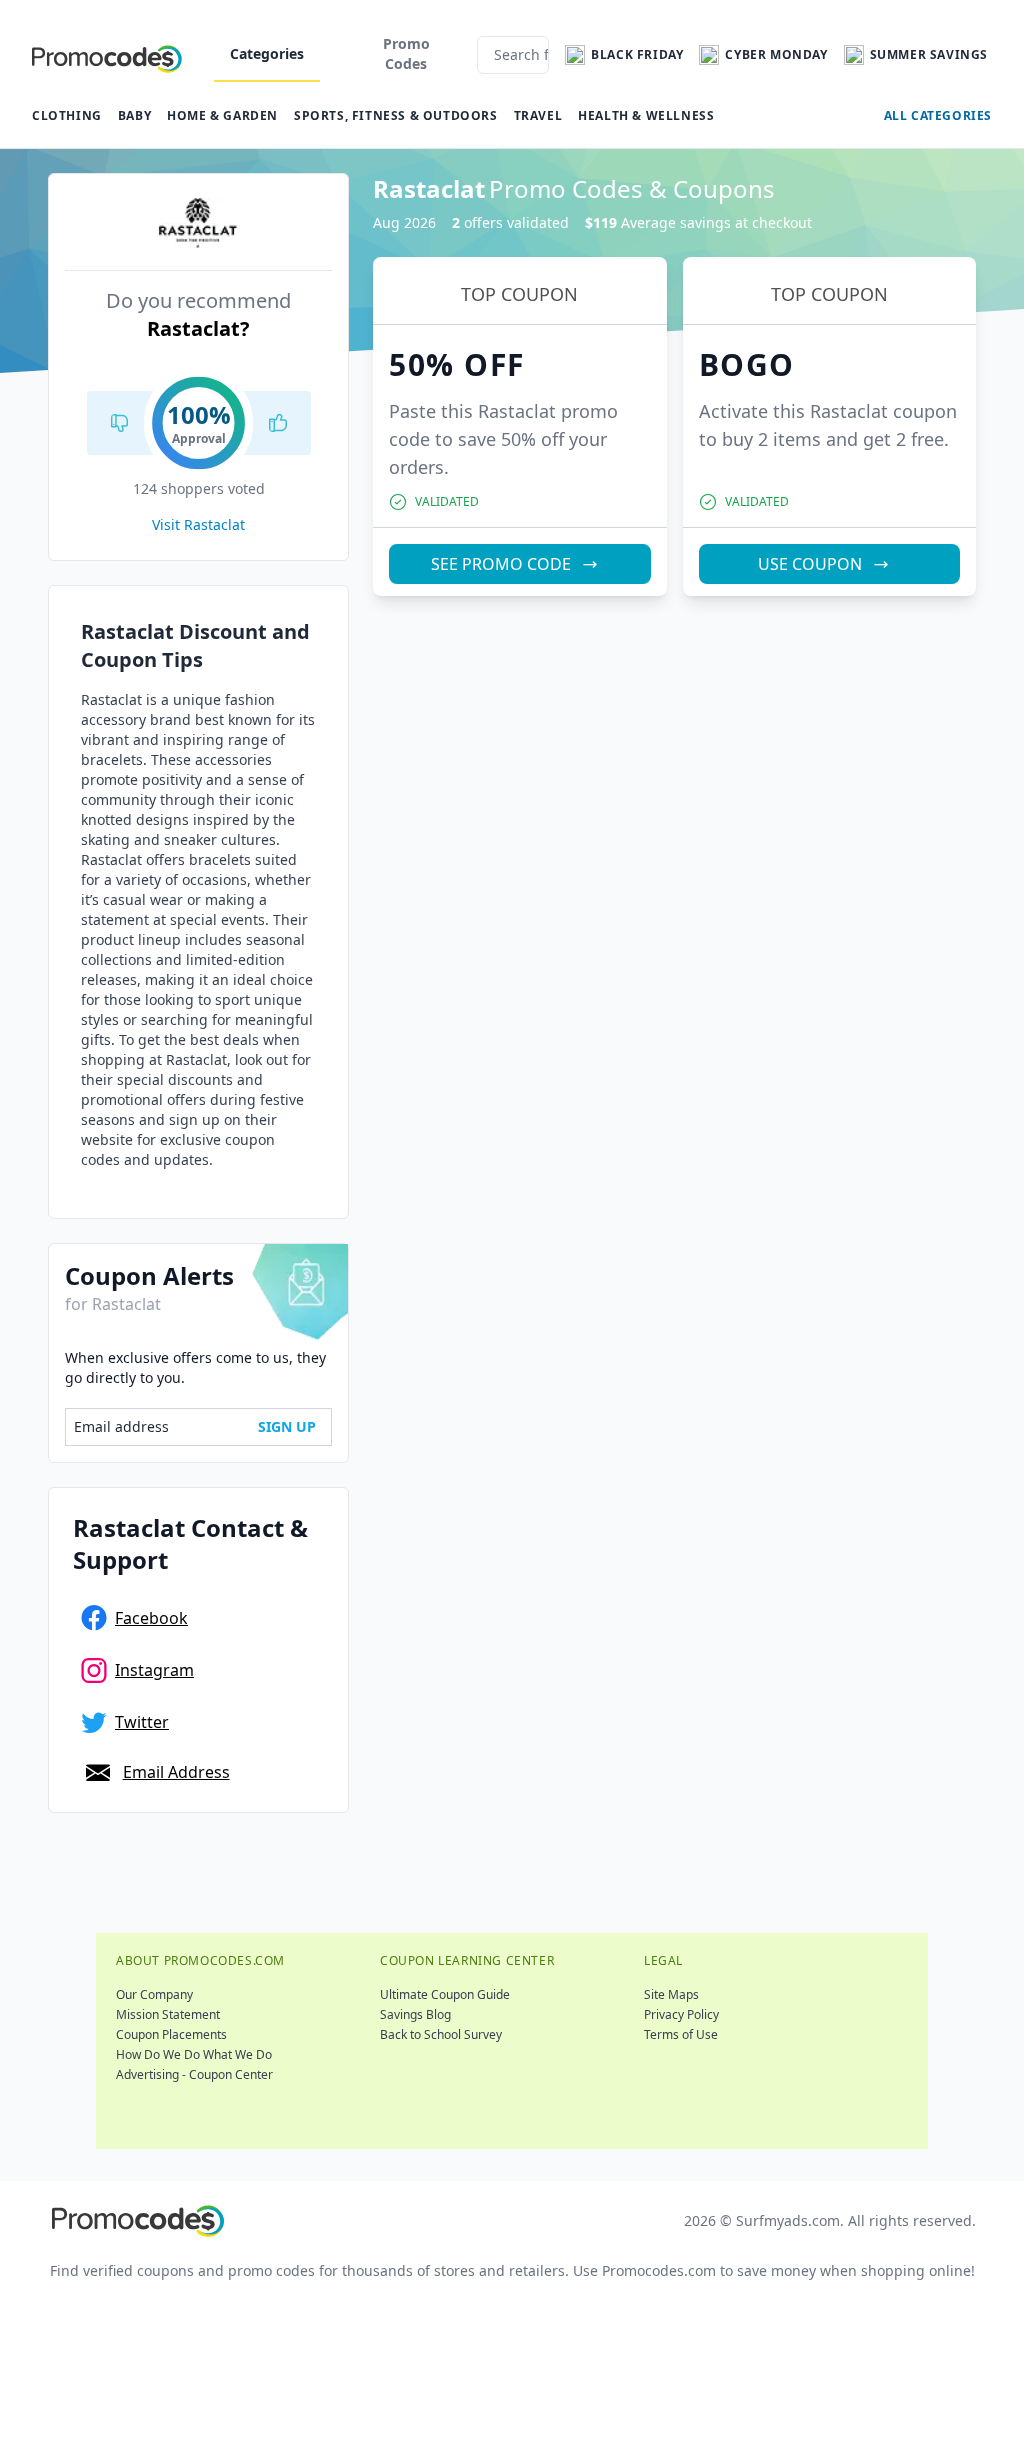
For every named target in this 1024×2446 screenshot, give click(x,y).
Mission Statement (168, 2014)
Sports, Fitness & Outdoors (396, 115)
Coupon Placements (171, 2034)
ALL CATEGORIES (938, 115)
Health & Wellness (646, 115)
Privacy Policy (681, 2014)
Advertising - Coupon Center (194, 2074)
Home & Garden (222, 115)
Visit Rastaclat (198, 524)
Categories (267, 53)
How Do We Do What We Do (194, 2054)
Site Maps (671, 1994)
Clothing (67, 115)
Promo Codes (406, 53)
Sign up (287, 1426)
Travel (538, 115)
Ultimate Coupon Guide (445, 1994)
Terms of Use (681, 2034)
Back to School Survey (441, 2034)
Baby (134, 115)
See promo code (501, 564)
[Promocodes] (107, 55)
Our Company (154, 1994)
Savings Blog (415, 2014)
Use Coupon (810, 564)
